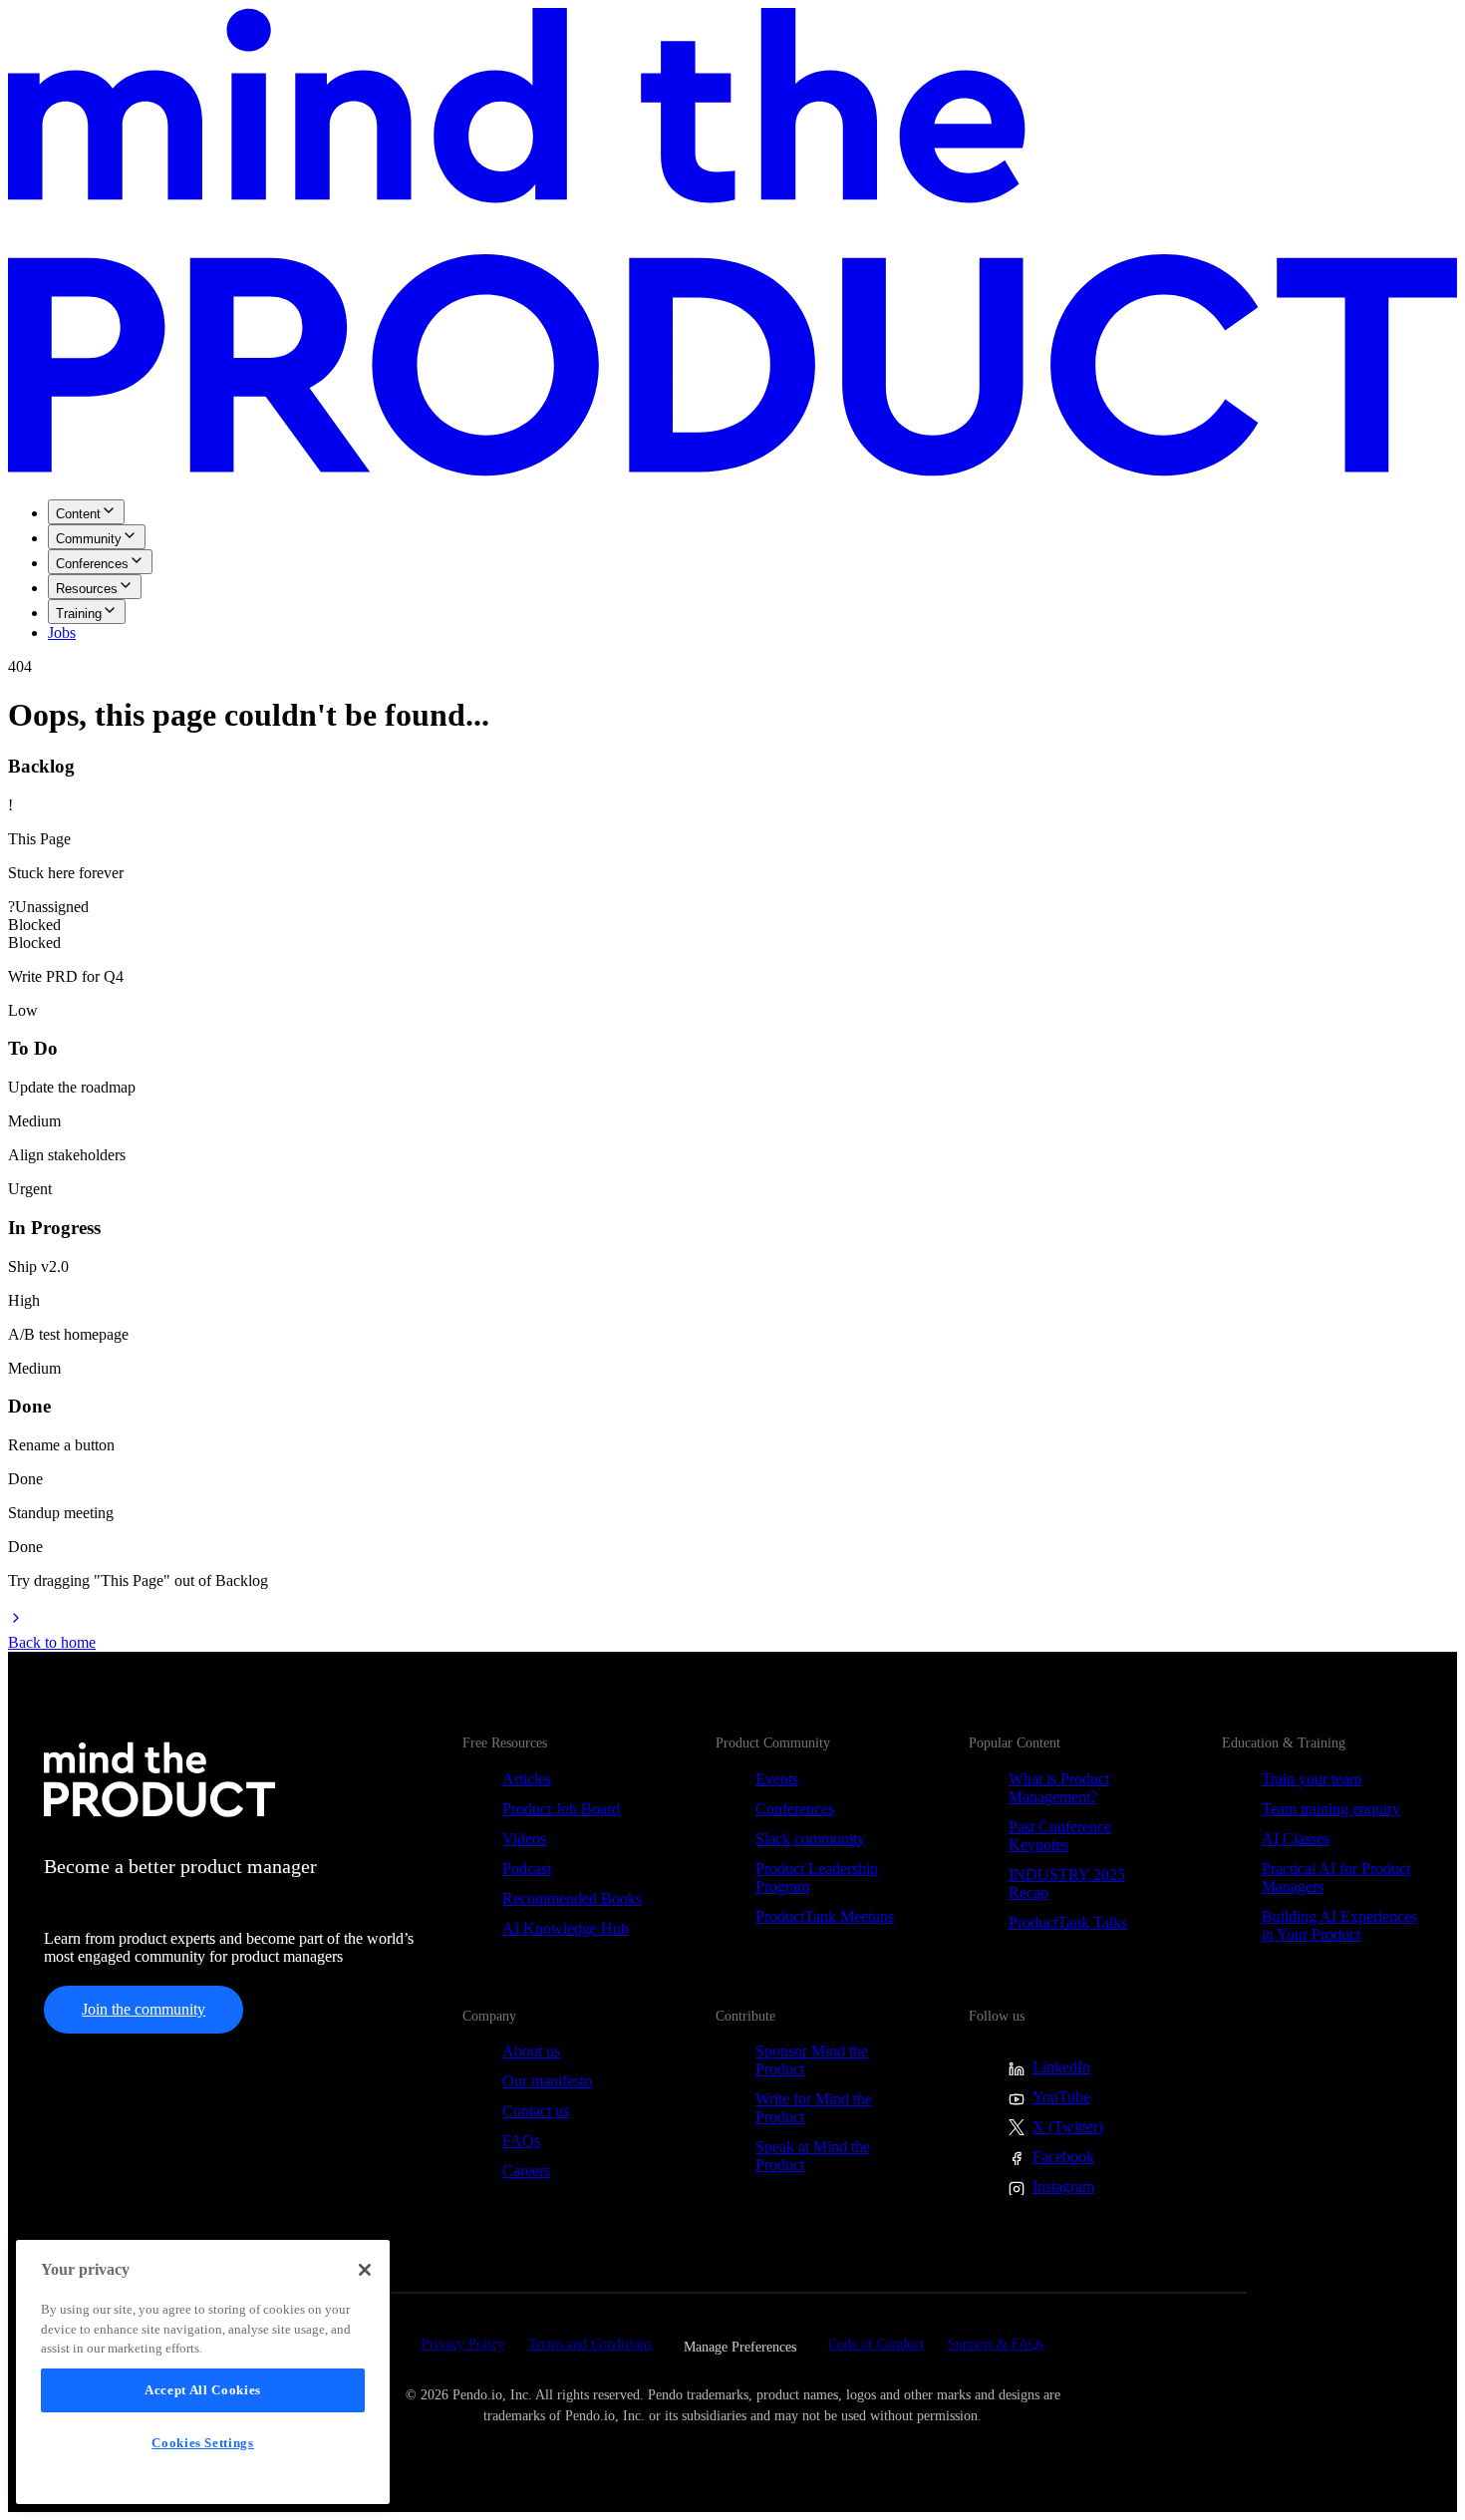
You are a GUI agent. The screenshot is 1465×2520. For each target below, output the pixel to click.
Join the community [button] (144, 2009)
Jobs (62, 632)
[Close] (365, 2270)
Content (78, 514)
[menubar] (732, 571)
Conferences (92, 564)
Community (89, 539)
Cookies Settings (203, 2443)
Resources (87, 589)
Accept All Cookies (203, 2390)
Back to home (52, 1642)
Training (79, 614)
